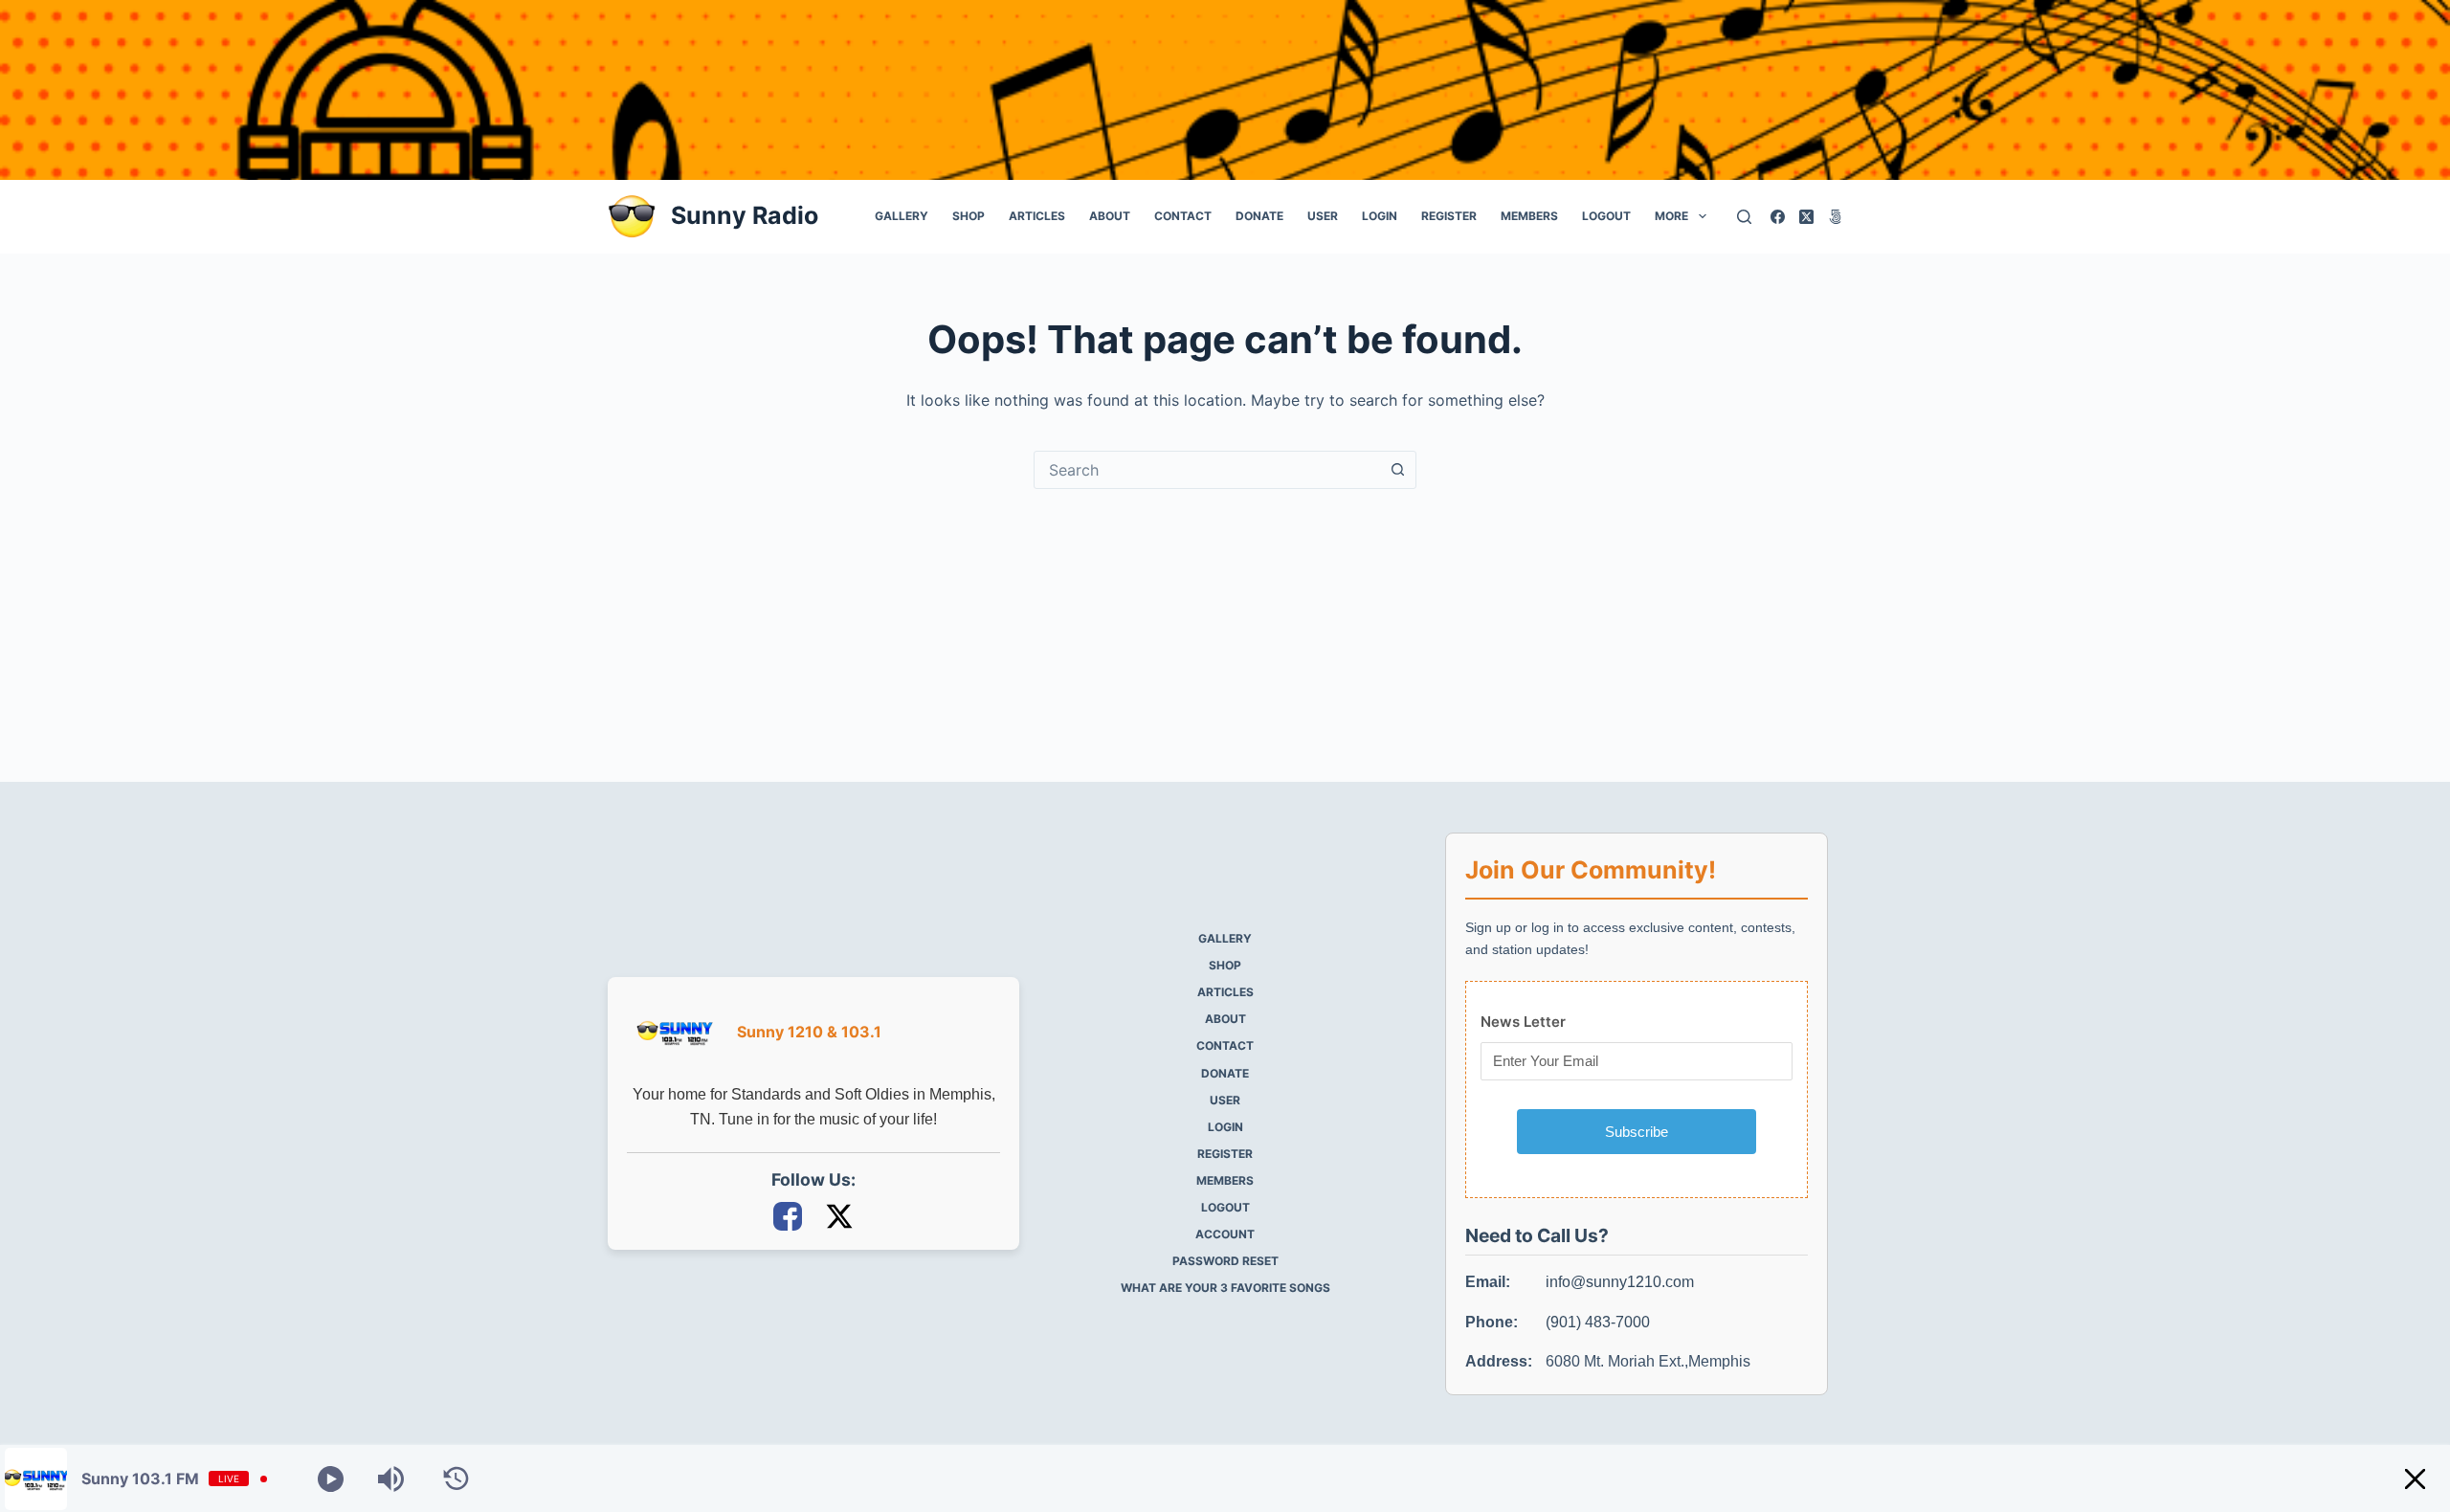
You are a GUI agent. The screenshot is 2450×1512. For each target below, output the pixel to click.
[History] (456, 1479)
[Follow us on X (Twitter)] (839, 1215)
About (1110, 216)
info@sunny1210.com (1620, 1282)
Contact (1183, 216)
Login (1380, 216)
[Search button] (1397, 470)
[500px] (1835, 217)
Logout (1606, 216)
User (1323, 216)
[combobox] (1207, 470)
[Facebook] (1778, 217)
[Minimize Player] (2415, 1479)
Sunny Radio (745, 215)
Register (1449, 216)
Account (1225, 1234)
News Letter (1523, 1022)
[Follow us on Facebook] (790, 1215)
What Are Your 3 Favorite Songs (1225, 1288)
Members (1529, 216)
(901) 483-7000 (1598, 1322)
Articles (1037, 216)
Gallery (902, 216)
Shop (969, 216)
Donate (1259, 216)
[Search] (1744, 217)
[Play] (331, 1479)
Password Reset (1225, 1261)
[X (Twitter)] (1806, 217)
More (1671, 216)
